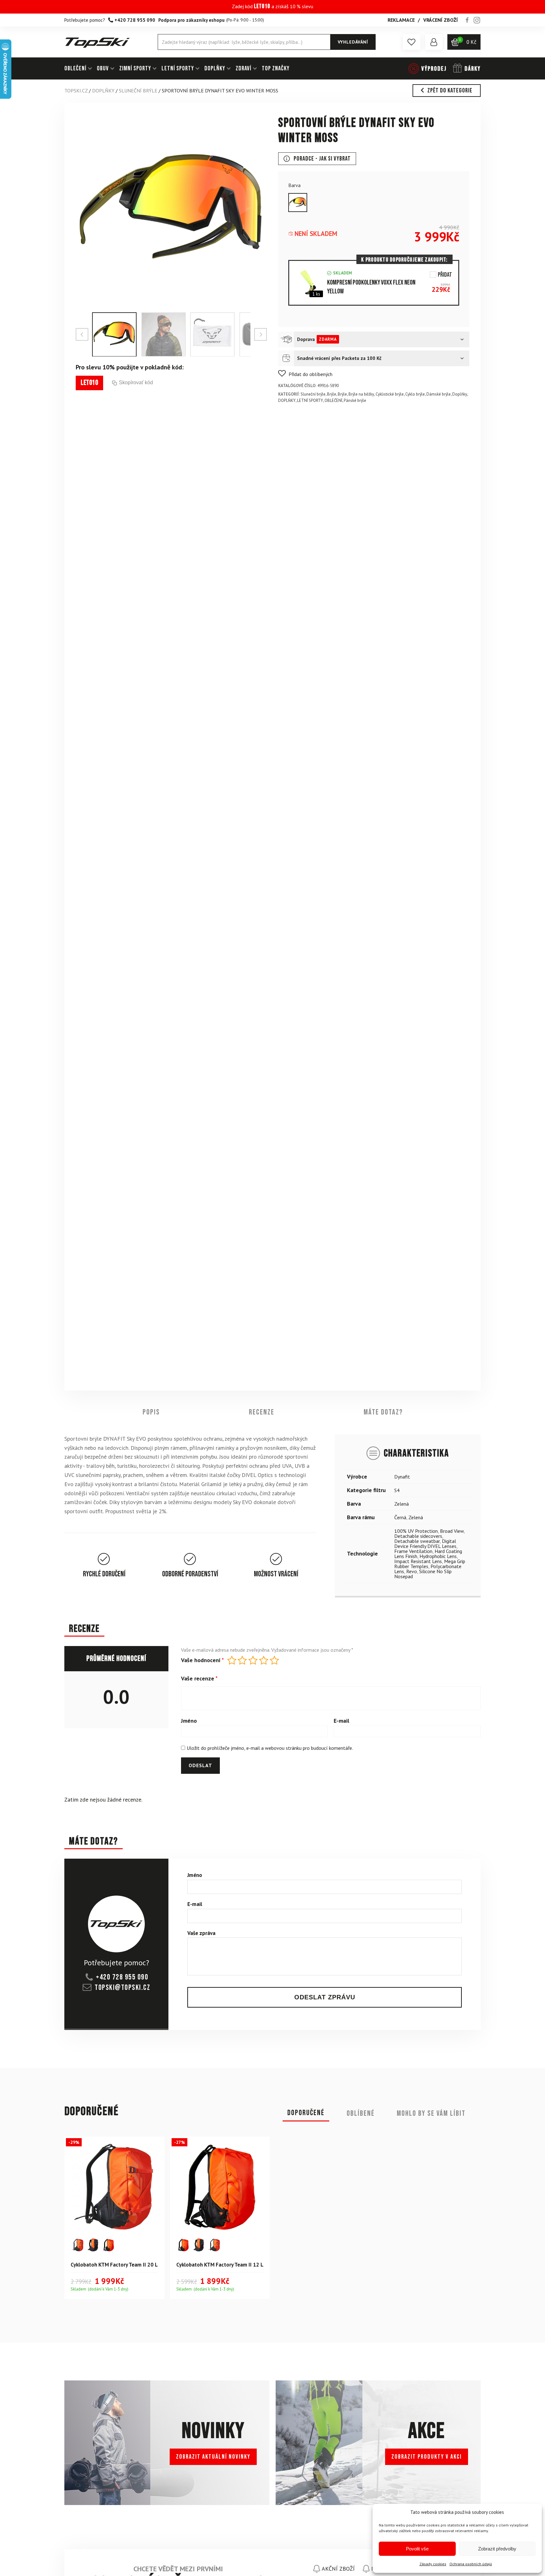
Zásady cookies (433, 2564)
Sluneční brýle (138, 91)
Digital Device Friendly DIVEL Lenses (425, 1543)
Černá (400, 1517)
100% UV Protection (416, 1531)
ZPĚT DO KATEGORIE (450, 91)
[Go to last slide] (82, 334)
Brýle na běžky (361, 394)
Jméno (189, 1721)
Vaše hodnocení (202, 1661)
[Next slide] (261, 334)
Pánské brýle (355, 400)
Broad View (452, 1531)
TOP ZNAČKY (276, 68)
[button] (412, 42)
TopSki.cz (76, 91)
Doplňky (460, 394)
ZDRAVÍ (243, 68)
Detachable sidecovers (418, 1536)
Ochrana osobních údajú (471, 2564)
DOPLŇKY (215, 68)
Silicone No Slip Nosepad (423, 1573)
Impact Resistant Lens (418, 1561)
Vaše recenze (199, 1679)
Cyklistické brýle (390, 394)
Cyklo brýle (415, 394)
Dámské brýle (439, 394)
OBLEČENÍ (75, 68)
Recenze (262, 1412)
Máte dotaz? (383, 1412)
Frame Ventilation (413, 1551)
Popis (151, 1412)
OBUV (103, 68)
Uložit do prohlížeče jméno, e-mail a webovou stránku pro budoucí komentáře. (270, 1748)
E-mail (341, 1721)
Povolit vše (417, 2549)
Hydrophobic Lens (438, 1556)
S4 (397, 1490)
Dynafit (402, 1476)
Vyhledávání (353, 42)
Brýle (332, 394)
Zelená (401, 1503)
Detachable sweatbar (417, 1541)
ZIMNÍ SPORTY (135, 68)
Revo (412, 1571)
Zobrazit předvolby (497, 2549)
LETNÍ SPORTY (178, 68)
